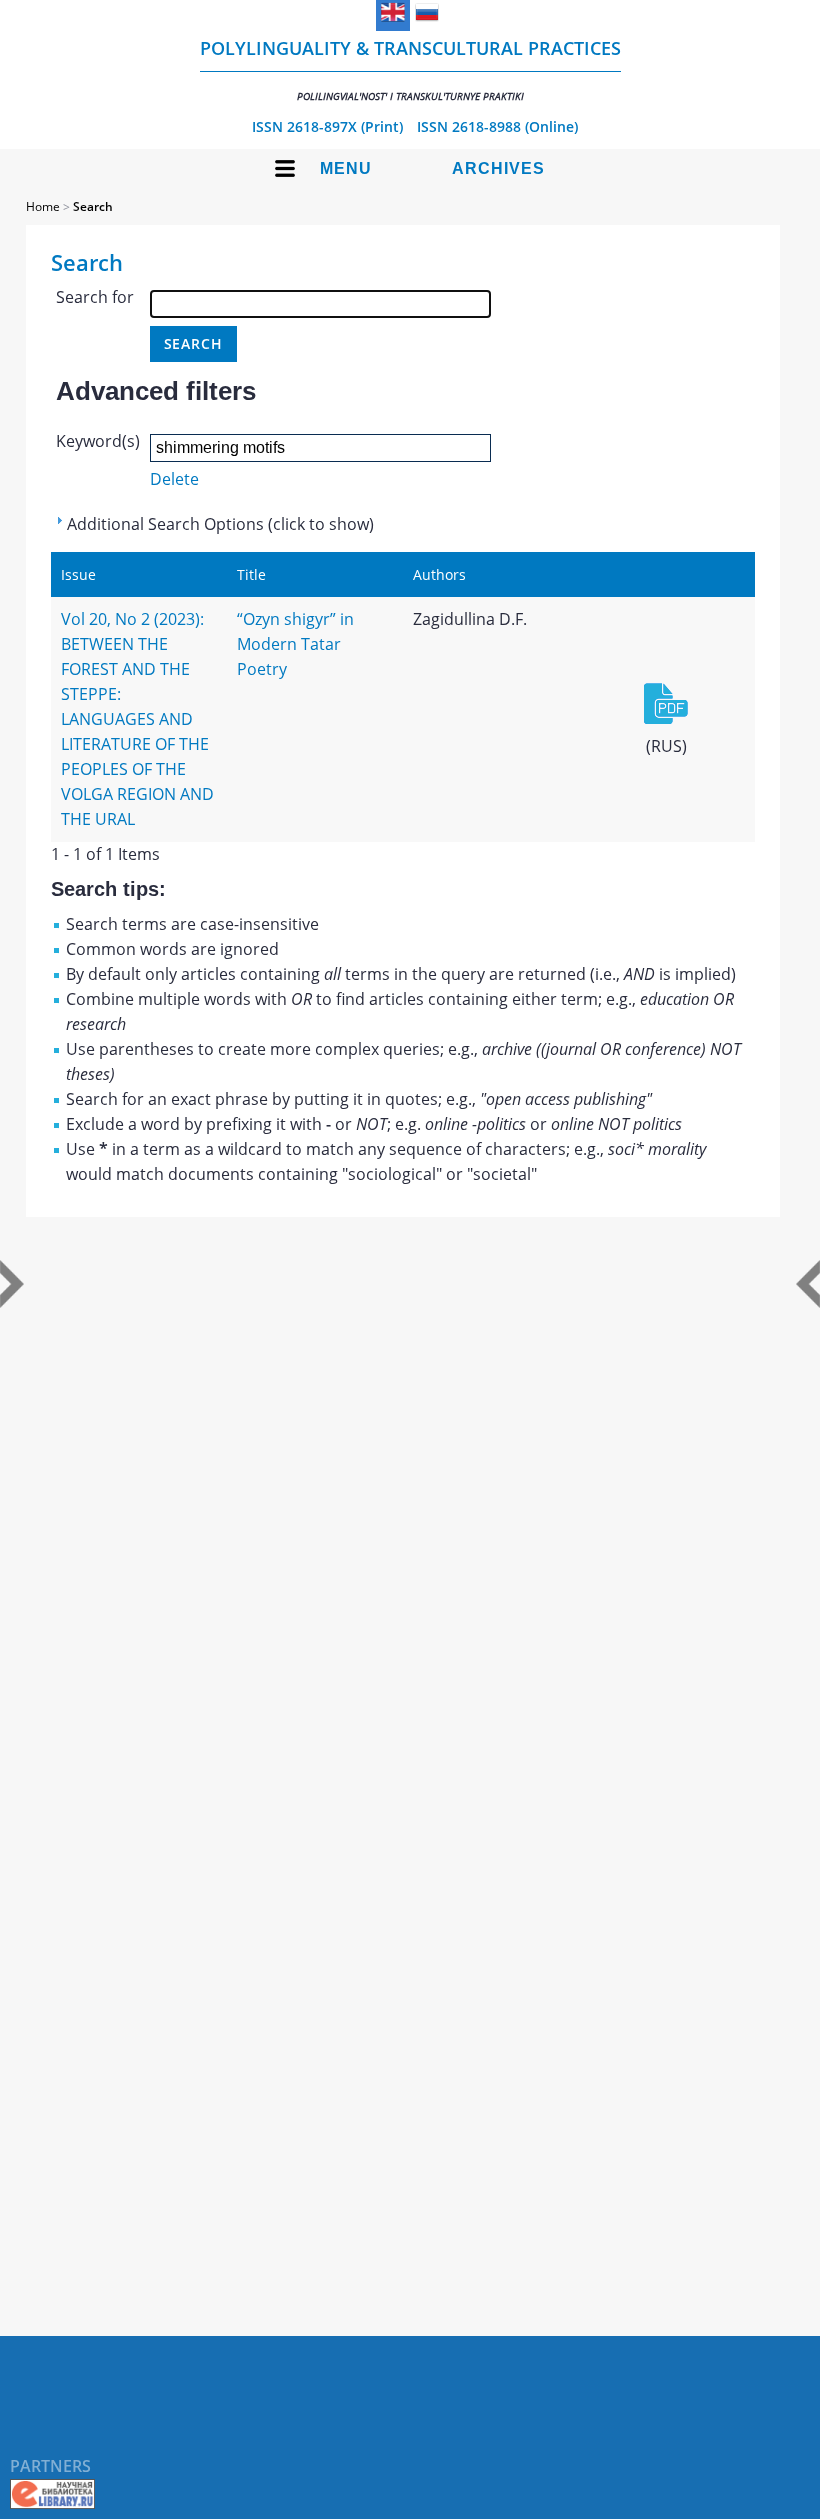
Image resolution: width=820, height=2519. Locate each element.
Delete (174, 479)
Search (93, 206)
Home (43, 206)
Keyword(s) (98, 441)
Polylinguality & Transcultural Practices (410, 69)
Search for (95, 297)
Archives (498, 168)
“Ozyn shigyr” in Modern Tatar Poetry (295, 644)
